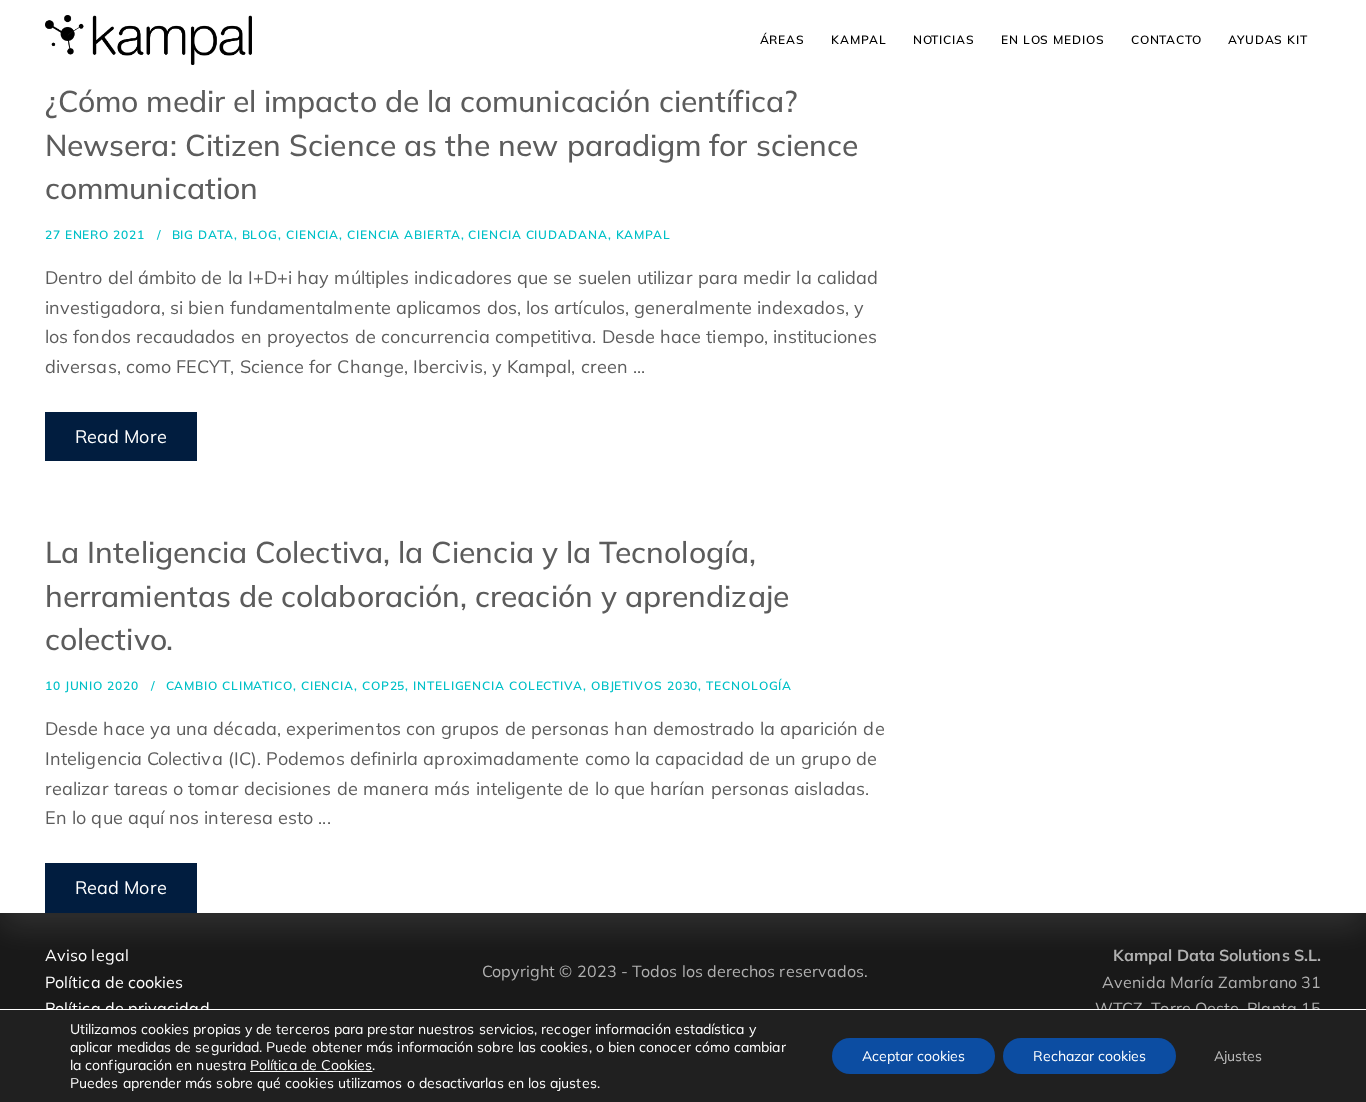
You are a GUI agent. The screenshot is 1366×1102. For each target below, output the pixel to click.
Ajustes (1238, 1056)
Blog (260, 234)
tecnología (749, 685)
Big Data (203, 234)
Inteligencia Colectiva (498, 685)
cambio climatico (229, 685)
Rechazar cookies (1089, 1056)
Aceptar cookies (913, 1056)
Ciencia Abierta (404, 234)
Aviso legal (87, 955)
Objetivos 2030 (645, 685)
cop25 (384, 685)
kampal (643, 234)
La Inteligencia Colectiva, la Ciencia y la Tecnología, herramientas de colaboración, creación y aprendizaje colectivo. (417, 595)
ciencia (312, 234)
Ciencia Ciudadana (537, 234)
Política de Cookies (311, 1065)
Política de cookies (114, 982)
